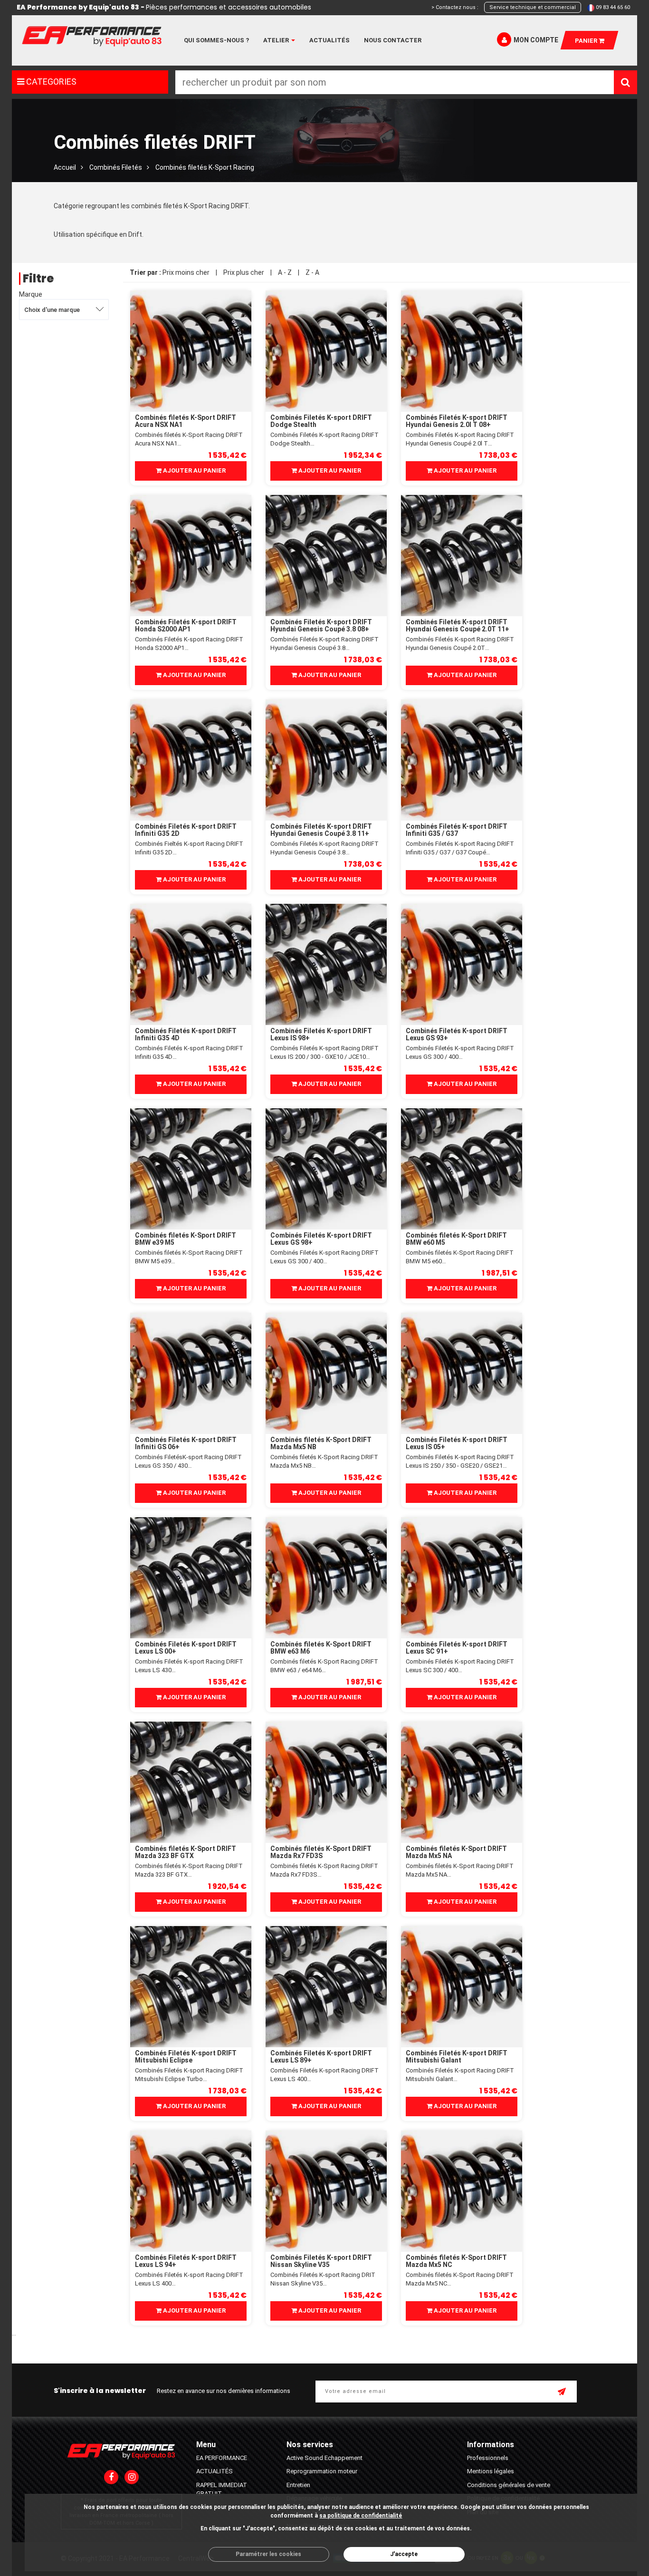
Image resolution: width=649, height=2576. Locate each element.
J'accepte (404, 2554)
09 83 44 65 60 (613, 7)
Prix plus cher (244, 272)
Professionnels (488, 2458)
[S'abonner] (563, 2392)
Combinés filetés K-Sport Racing (205, 167)
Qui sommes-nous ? (216, 40)
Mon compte (536, 40)
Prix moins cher (186, 272)
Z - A (312, 272)
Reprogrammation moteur (322, 2471)
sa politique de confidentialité (361, 2516)
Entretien (298, 2485)
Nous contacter (393, 40)
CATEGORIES (50, 82)
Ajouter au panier (194, 470)
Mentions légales (491, 2471)
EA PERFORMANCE (222, 2458)
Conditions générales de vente (509, 2485)
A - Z (285, 272)
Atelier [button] (277, 40)
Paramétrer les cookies (268, 2554)
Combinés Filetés (116, 167)
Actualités (329, 40)
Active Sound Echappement (324, 2458)
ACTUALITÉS (215, 2471)
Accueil (65, 167)
